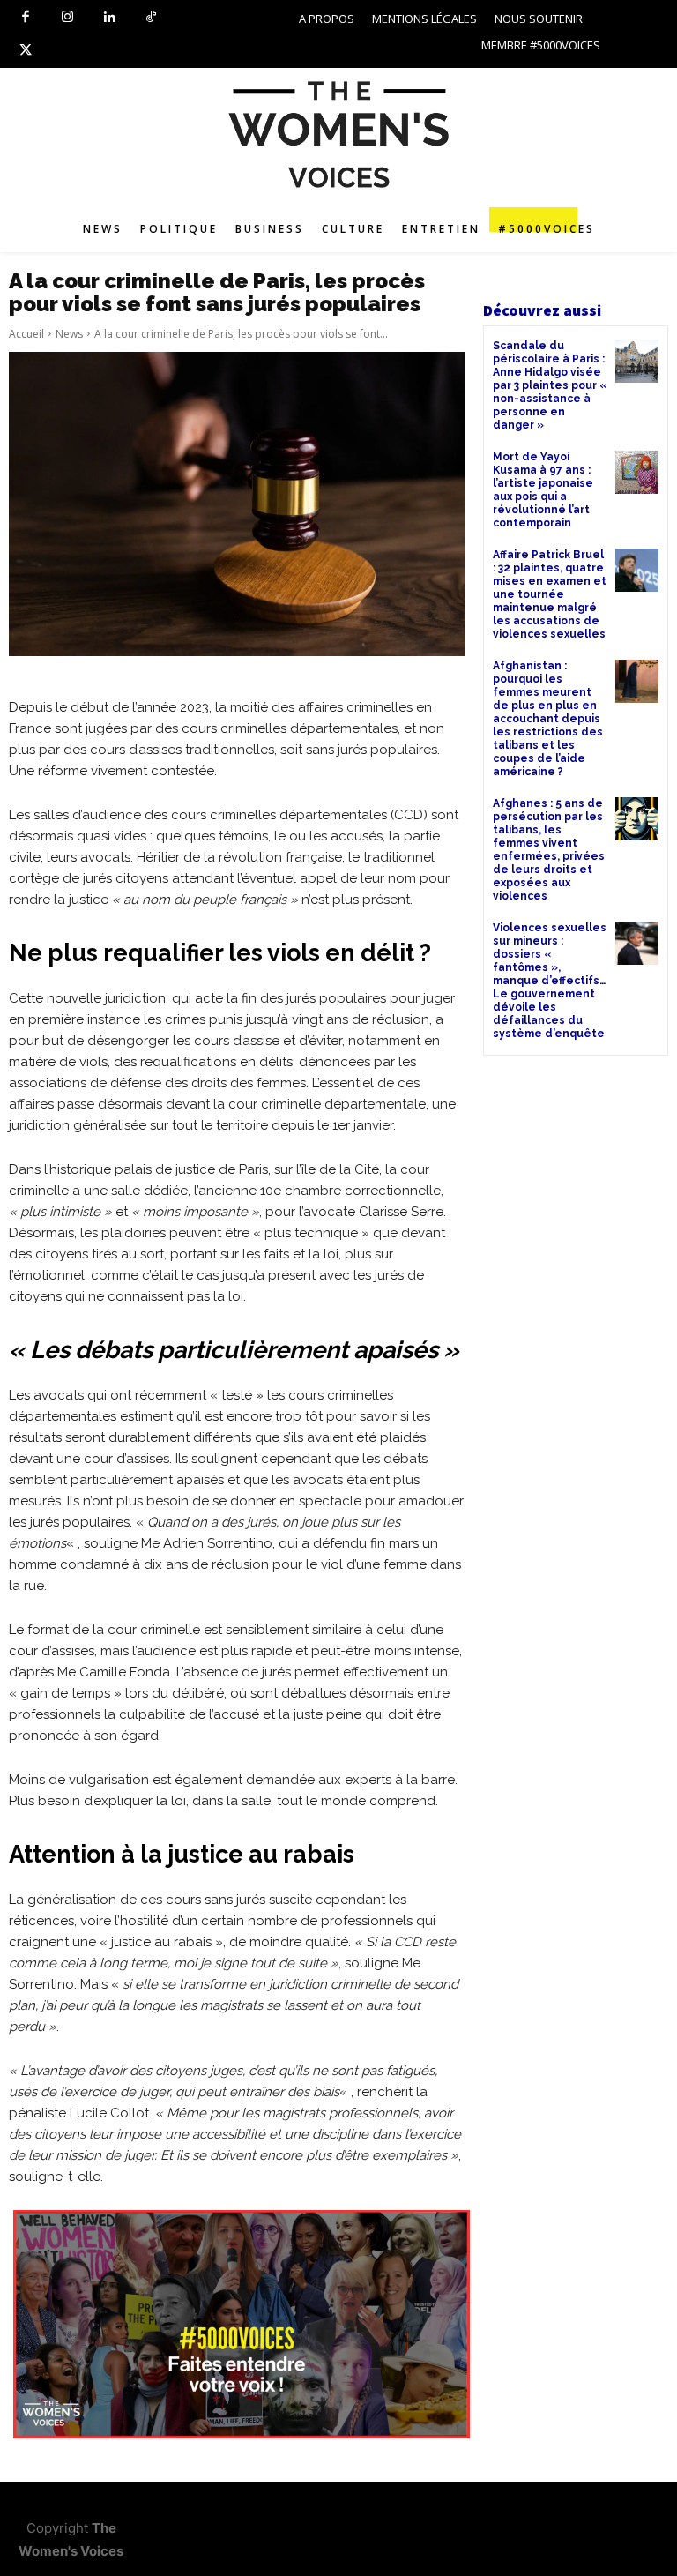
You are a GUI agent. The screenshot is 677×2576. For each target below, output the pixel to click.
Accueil (26, 334)
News (69, 334)
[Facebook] (26, 18)
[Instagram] (68, 18)
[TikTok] (152, 18)
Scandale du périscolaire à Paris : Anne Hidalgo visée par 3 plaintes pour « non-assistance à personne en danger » (550, 385)
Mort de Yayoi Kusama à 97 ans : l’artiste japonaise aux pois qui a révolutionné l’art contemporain (543, 490)
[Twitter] (26, 51)
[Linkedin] (109, 18)
